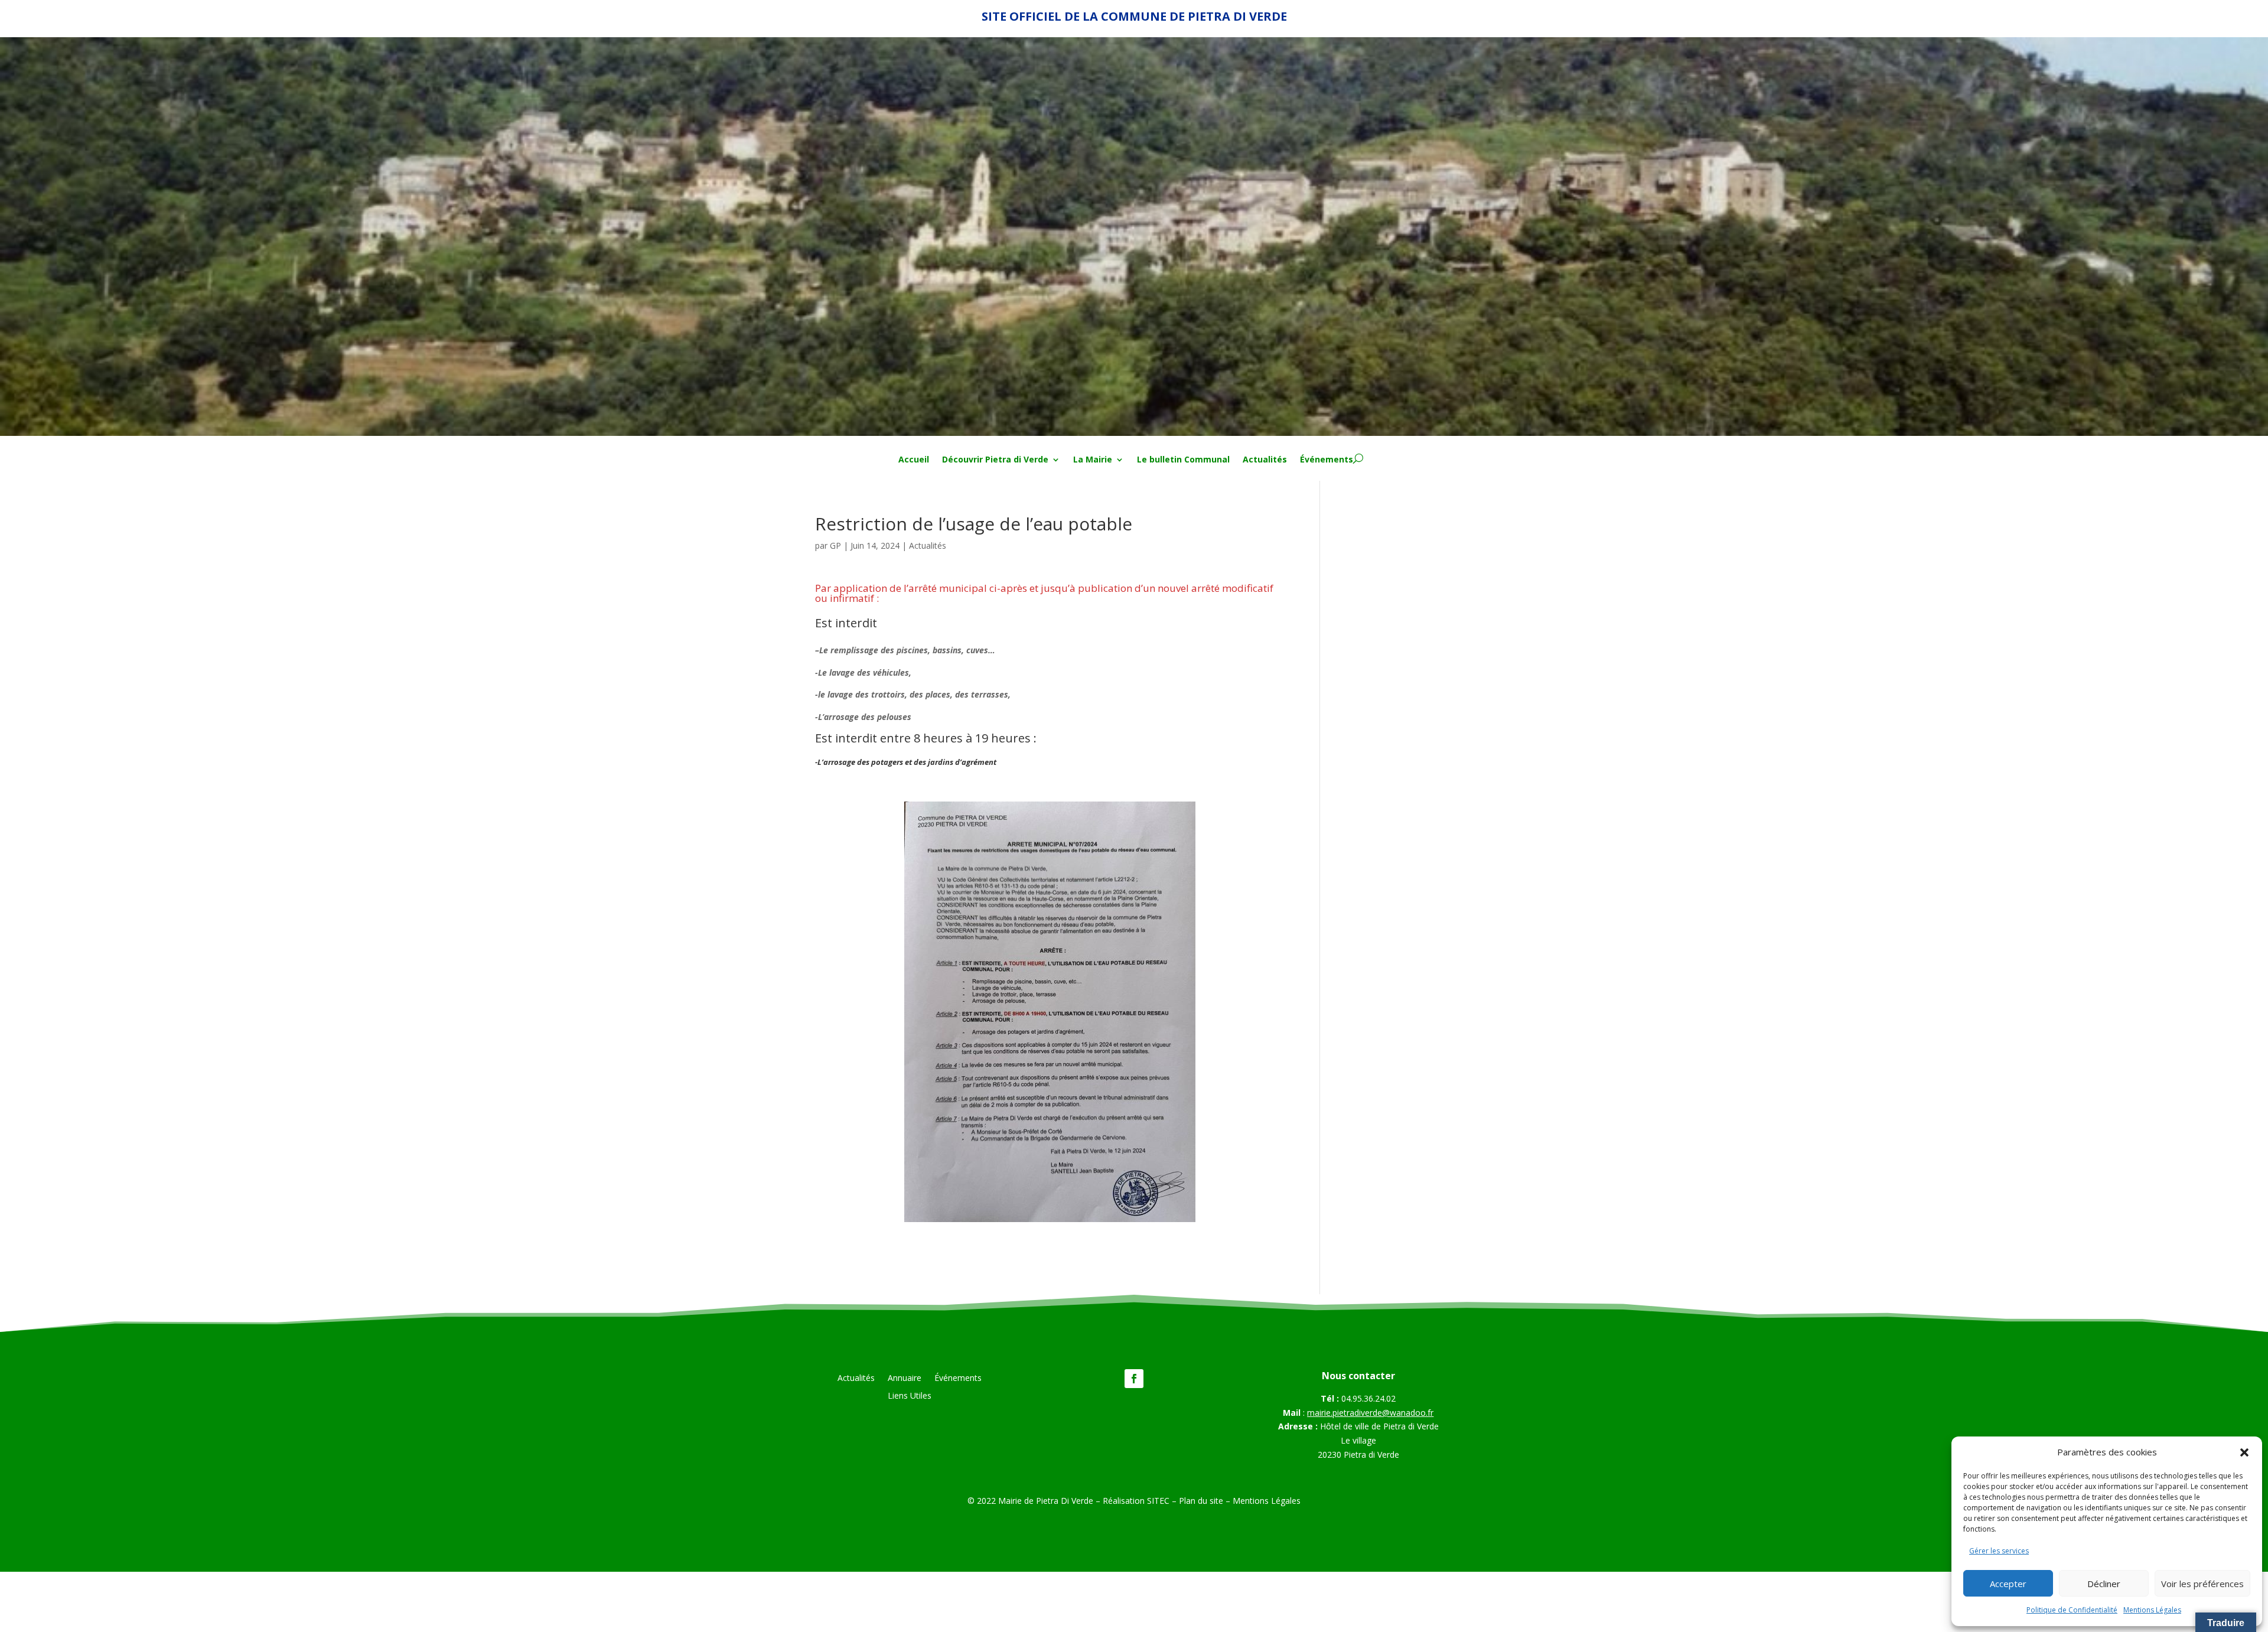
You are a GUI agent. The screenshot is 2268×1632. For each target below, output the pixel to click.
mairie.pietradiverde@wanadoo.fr (1370, 1413)
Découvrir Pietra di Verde (995, 460)
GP (835, 545)
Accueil (914, 460)
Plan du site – (1206, 1501)
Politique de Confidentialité (2072, 1610)
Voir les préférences (2202, 1584)
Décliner (2104, 1584)
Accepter (2008, 1584)
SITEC (1158, 1501)
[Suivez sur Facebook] (1134, 1379)
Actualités (1265, 460)
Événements (1327, 460)
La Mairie (1093, 460)
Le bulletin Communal (1183, 460)
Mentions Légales (2152, 1610)
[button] (2244, 1452)
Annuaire (905, 1379)
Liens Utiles (910, 1396)
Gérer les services (1999, 1551)
